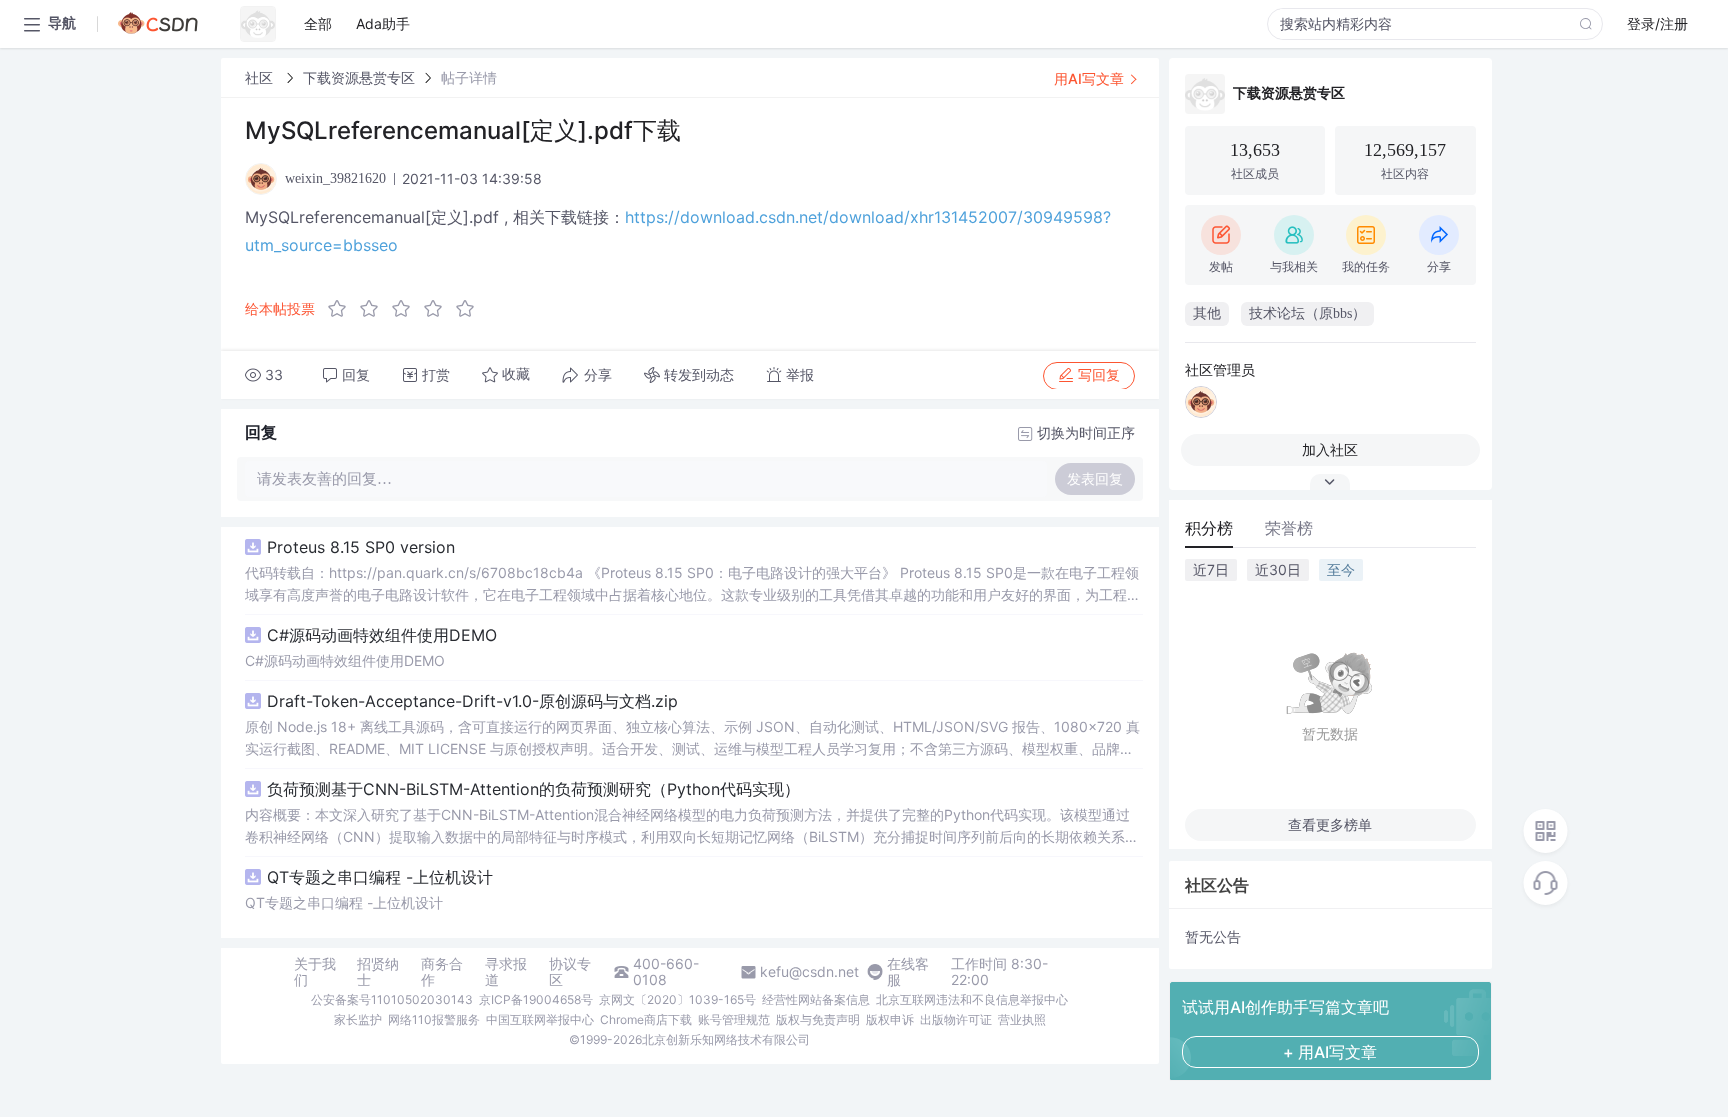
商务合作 (442, 972)
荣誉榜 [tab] (1289, 528)
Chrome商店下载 (646, 1019)
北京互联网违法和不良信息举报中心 (972, 999)
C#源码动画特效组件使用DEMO (382, 635)
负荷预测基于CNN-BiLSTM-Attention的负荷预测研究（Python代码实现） (533, 789)
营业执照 (1022, 1019)
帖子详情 (469, 77)
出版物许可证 (956, 1019)
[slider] (407, 309)
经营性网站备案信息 (816, 999)
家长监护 (358, 1019)
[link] (261, 77)
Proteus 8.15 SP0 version (361, 547)
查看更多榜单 (1330, 824)
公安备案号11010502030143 (392, 999)
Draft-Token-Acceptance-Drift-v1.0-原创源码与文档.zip (472, 701)
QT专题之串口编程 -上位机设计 (380, 877)
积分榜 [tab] (1209, 528)
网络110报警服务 (434, 1019)
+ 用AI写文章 (1330, 1052)
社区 (261, 77)
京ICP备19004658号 (536, 999)
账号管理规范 (734, 1019)
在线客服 (908, 972)
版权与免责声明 (818, 1019)
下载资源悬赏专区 (359, 77)
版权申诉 (890, 1019)
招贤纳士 (378, 972)
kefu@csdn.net (809, 972)
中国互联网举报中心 (540, 1019)
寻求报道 (506, 972)
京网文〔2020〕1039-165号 (677, 999)
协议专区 (570, 972)
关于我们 (315, 972)
